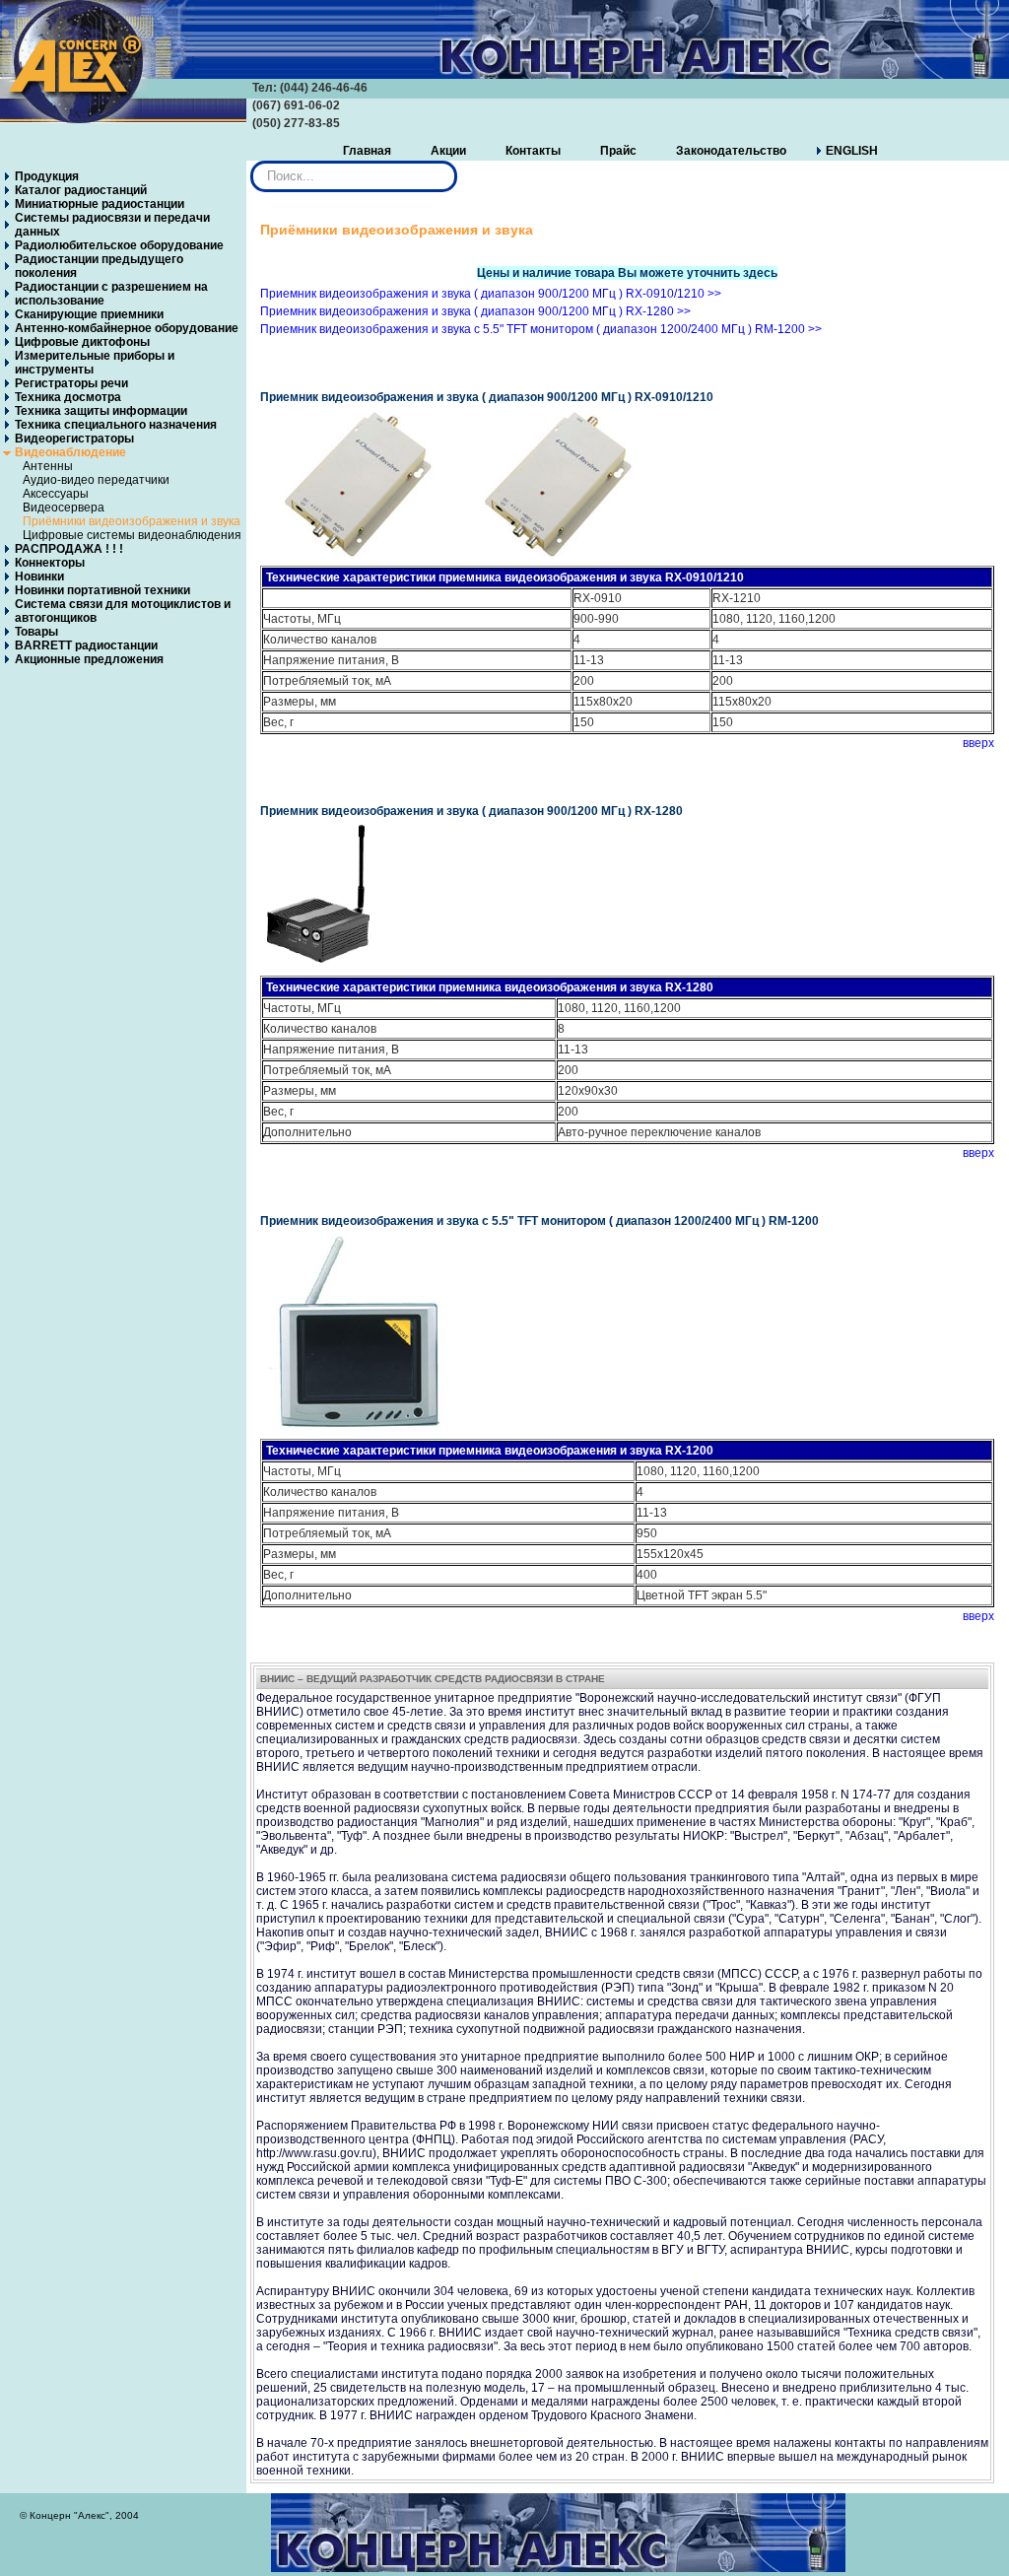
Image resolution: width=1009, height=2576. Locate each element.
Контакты (533, 151)
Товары (36, 632)
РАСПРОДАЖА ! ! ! (69, 549)
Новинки (39, 576)
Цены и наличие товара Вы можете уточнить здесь (627, 273)
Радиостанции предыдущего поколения (99, 266)
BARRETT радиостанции (86, 645)
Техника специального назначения (116, 425)
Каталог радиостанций (81, 190)
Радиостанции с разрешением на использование (111, 294)
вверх (978, 743)
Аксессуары (56, 494)
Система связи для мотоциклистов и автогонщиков (123, 611)
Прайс (618, 151)
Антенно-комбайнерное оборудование (127, 328)
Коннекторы (50, 563)
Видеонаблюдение (70, 452)
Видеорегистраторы (74, 439)
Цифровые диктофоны (82, 342)
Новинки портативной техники (102, 590)
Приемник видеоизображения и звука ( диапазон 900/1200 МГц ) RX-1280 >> (475, 311)
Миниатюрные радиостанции (100, 204)
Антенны (48, 466)
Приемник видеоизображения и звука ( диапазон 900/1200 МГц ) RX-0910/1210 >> (491, 294)
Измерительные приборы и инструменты (95, 363)
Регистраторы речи (71, 383)
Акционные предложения (89, 659)
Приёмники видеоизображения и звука (132, 521)
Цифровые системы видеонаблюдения (132, 535)
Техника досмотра (68, 397)
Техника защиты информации (101, 411)
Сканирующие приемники (89, 314)
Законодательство (731, 151)
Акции (448, 151)
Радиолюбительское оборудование (119, 245)
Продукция (47, 176)
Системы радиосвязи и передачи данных (112, 225)
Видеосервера (64, 508)
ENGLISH (852, 151)
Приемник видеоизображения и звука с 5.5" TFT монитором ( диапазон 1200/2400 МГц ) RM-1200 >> (541, 329)
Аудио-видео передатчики (96, 480)
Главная (367, 151)
